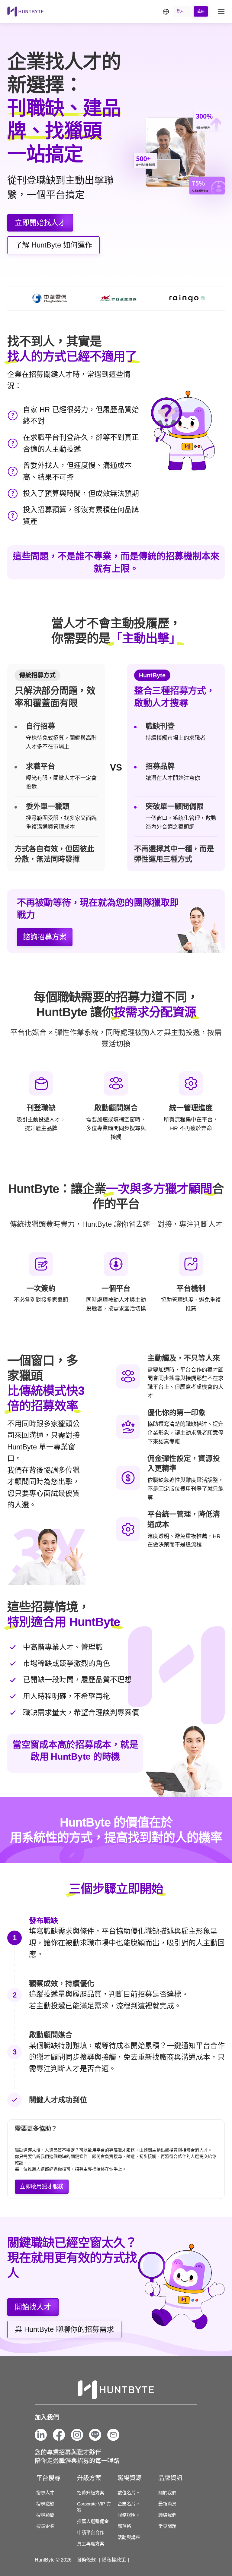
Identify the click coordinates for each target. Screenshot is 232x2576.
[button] (166, 11)
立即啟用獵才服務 (42, 2187)
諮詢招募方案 (45, 937)
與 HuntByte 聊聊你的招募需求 (64, 2329)
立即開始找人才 (40, 223)
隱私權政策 (114, 2560)
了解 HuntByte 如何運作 (53, 245)
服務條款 (86, 2560)
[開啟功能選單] (221, 11)
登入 (180, 11)
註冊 (201, 11)
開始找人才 (33, 2307)
